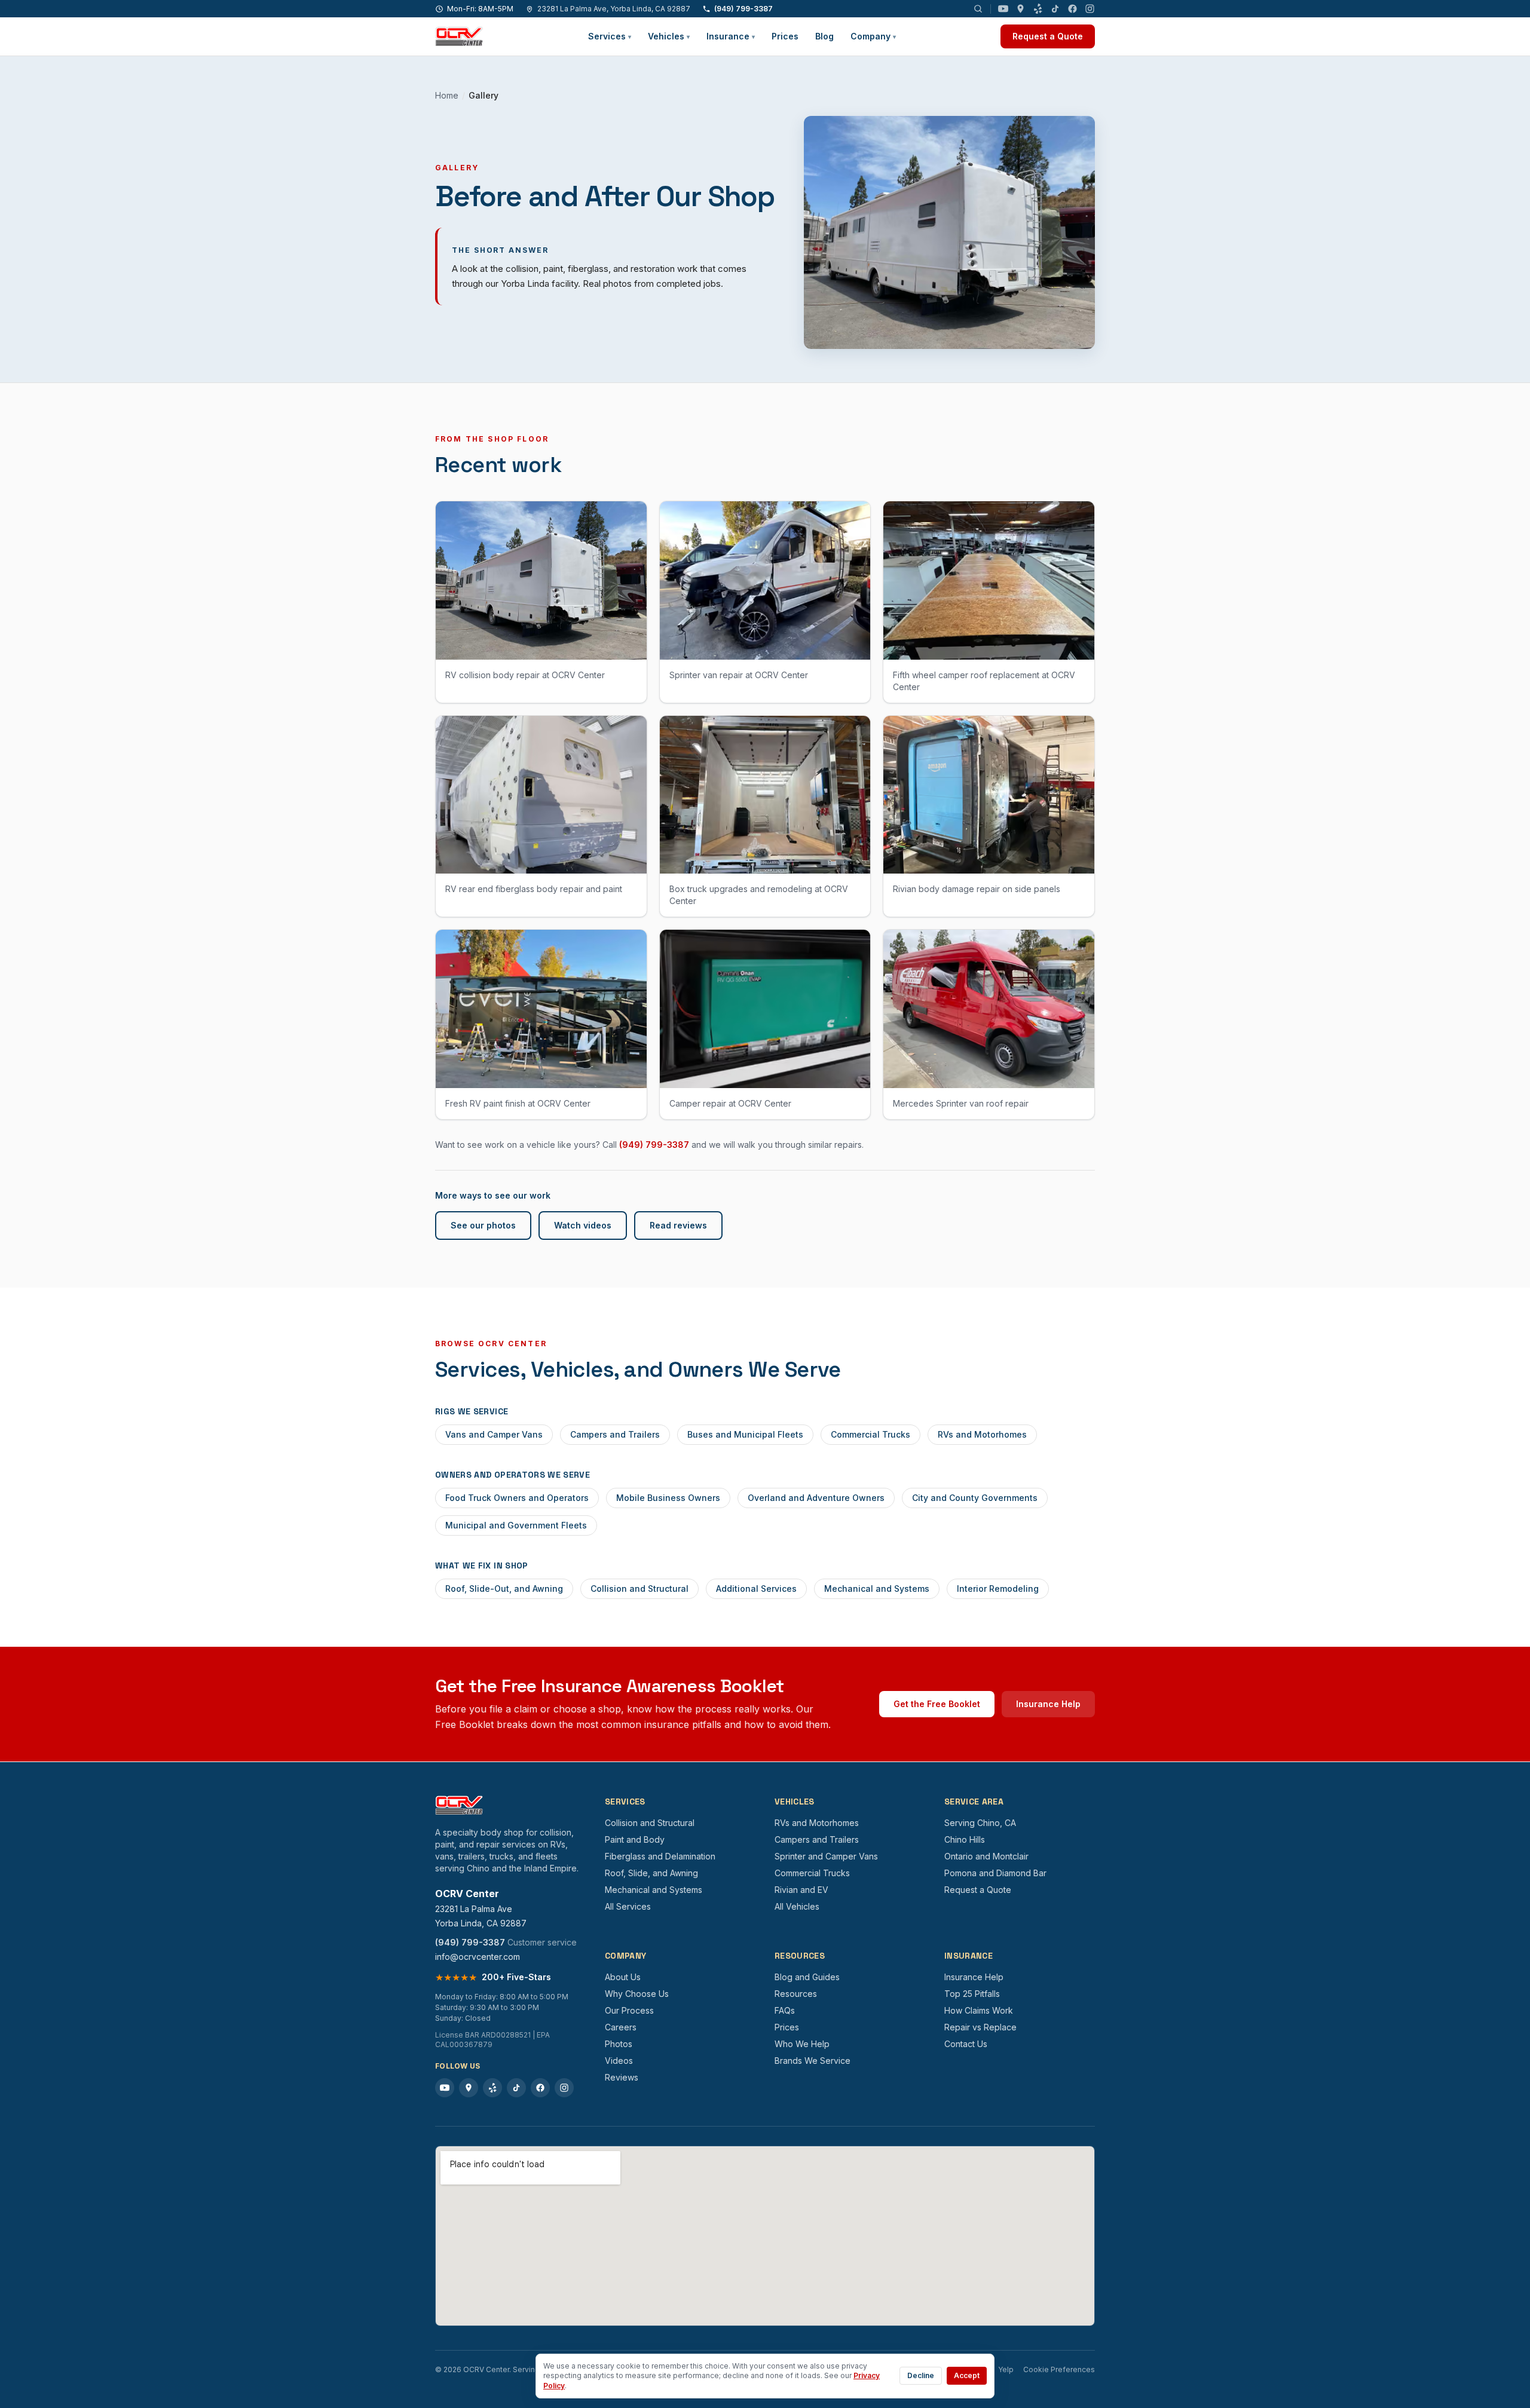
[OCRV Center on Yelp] (1038, 9)
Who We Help (802, 2044)
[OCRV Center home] (459, 36)
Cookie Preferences (1059, 2369)
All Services (628, 1906)
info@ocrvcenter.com (478, 1957)
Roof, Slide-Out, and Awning (504, 1589)
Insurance (731, 36)
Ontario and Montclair (986, 1856)
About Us (623, 1977)
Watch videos (583, 1225)
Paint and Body (635, 1839)
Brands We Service (813, 2061)
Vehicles (669, 36)
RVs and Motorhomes (982, 1434)
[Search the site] (978, 9)
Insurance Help (1048, 1704)
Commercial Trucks (870, 1434)
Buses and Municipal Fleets (745, 1434)
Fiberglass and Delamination (660, 1856)
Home (447, 95)
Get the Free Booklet (937, 1704)
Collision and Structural (639, 1589)
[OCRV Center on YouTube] (1003, 9)
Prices (785, 36)
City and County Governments (975, 1498)
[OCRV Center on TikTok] (1055, 9)
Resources (796, 1994)
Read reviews (678, 1225)
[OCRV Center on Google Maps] (1020, 9)
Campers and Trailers (615, 1434)
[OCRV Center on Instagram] (1090, 9)
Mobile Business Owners (668, 1498)
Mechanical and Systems (877, 1589)
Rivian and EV (801, 1890)
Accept (967, 2375)
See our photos (483, 1225)
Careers (621, 2027)
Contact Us (966, 2044)
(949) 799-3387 (743, 9)
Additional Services (756, 1589)
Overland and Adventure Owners (816, 1498)
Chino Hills (965, 1839)
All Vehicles (797, 1906)
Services (610, 36)
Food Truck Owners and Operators (517, 1498)
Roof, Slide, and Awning (651, 1873)
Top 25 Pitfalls (972, 1994)
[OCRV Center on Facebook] (1072, 9)
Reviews (622, 2077)
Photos (619, 2044)
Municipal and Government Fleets (516, 1525)
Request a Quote (1048, 36)
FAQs (785, 2010)
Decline (921, 2375)
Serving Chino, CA (980, 1823)
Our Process (629, 2010)
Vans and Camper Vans (494, 1434)
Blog (824, 36)
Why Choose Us (637, 1994)
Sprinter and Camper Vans (826, 1856)
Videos (619, 2061)
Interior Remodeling (998, 1589)
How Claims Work (979, 2010)
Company (873, 36)
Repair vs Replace (980, 2027)
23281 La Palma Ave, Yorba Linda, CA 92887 (614, 9)
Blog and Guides (807, 1977)
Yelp (1006, 2369)
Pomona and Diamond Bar (995, 1873)
